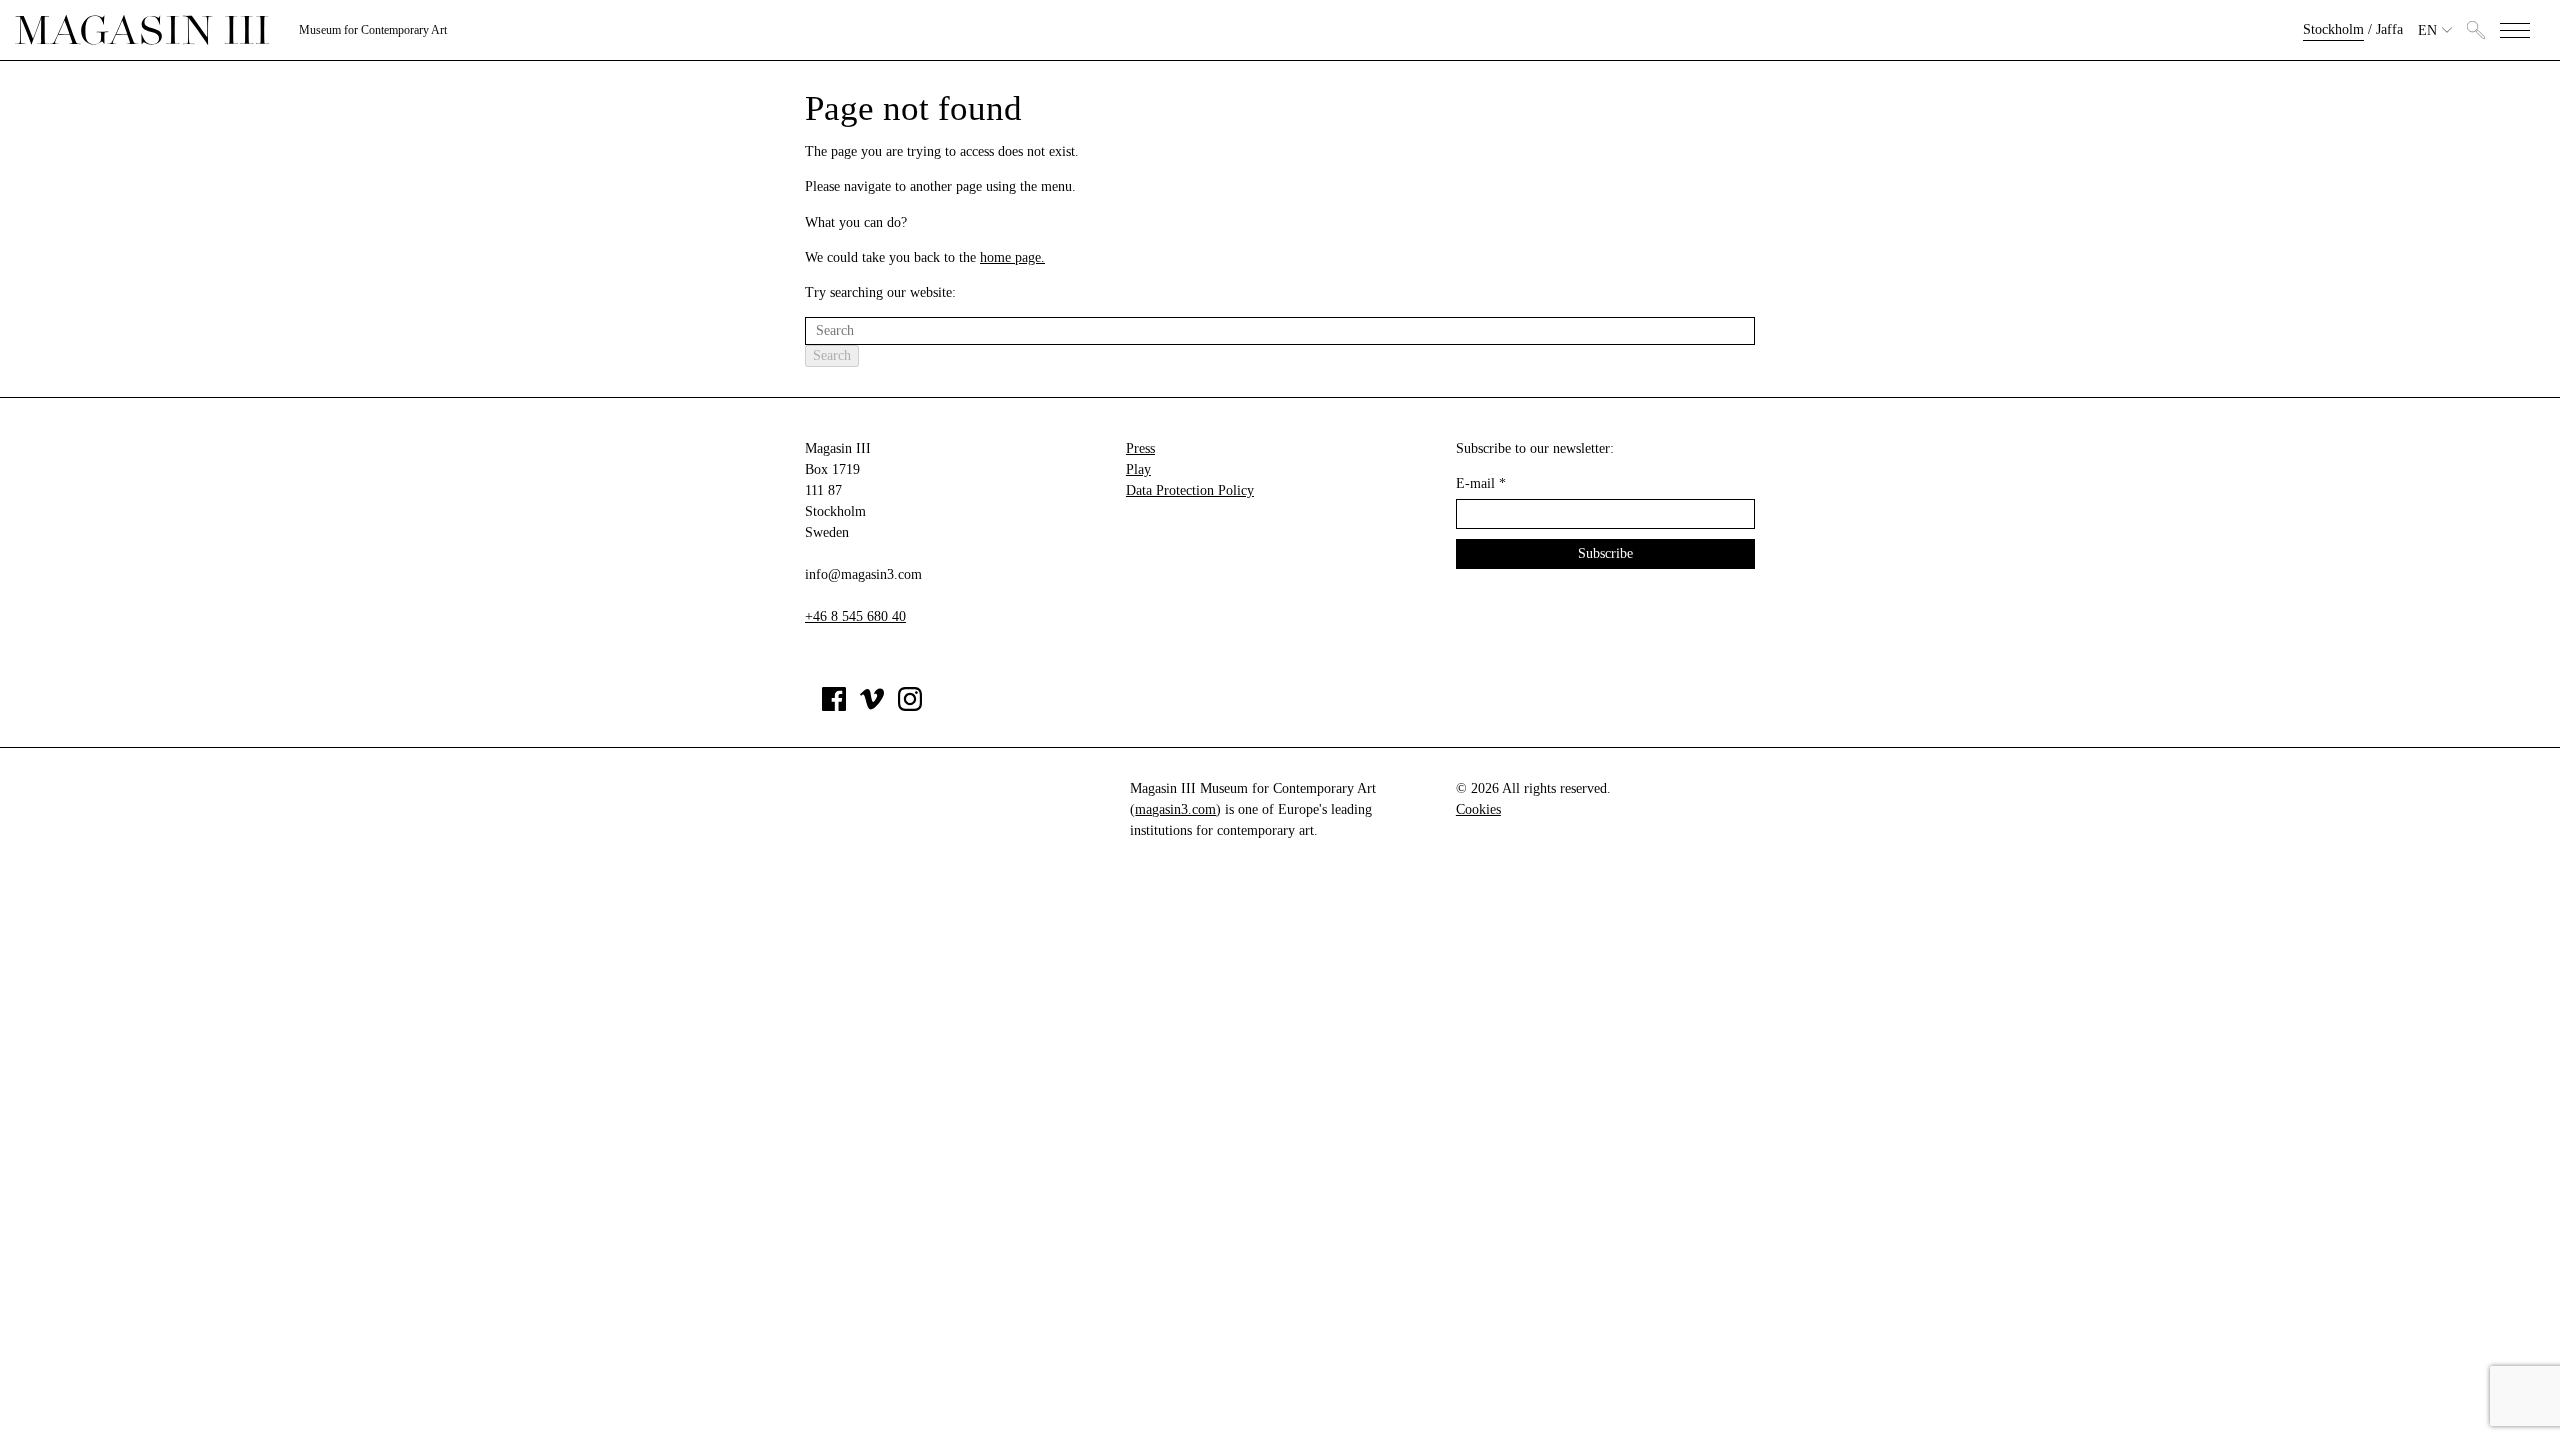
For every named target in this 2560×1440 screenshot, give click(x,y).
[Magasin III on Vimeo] (872, 706)
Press (1140, 448)
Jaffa (2389, 29)
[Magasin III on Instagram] (910, 706)
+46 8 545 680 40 (855, 616)
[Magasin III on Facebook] (834, 706)
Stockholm (2333, 29)
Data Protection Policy (1190, 490)
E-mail (1481, 483)
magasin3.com (1175, 809)
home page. (1012, 257)
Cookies (1478, 809)
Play (1138, 469)
